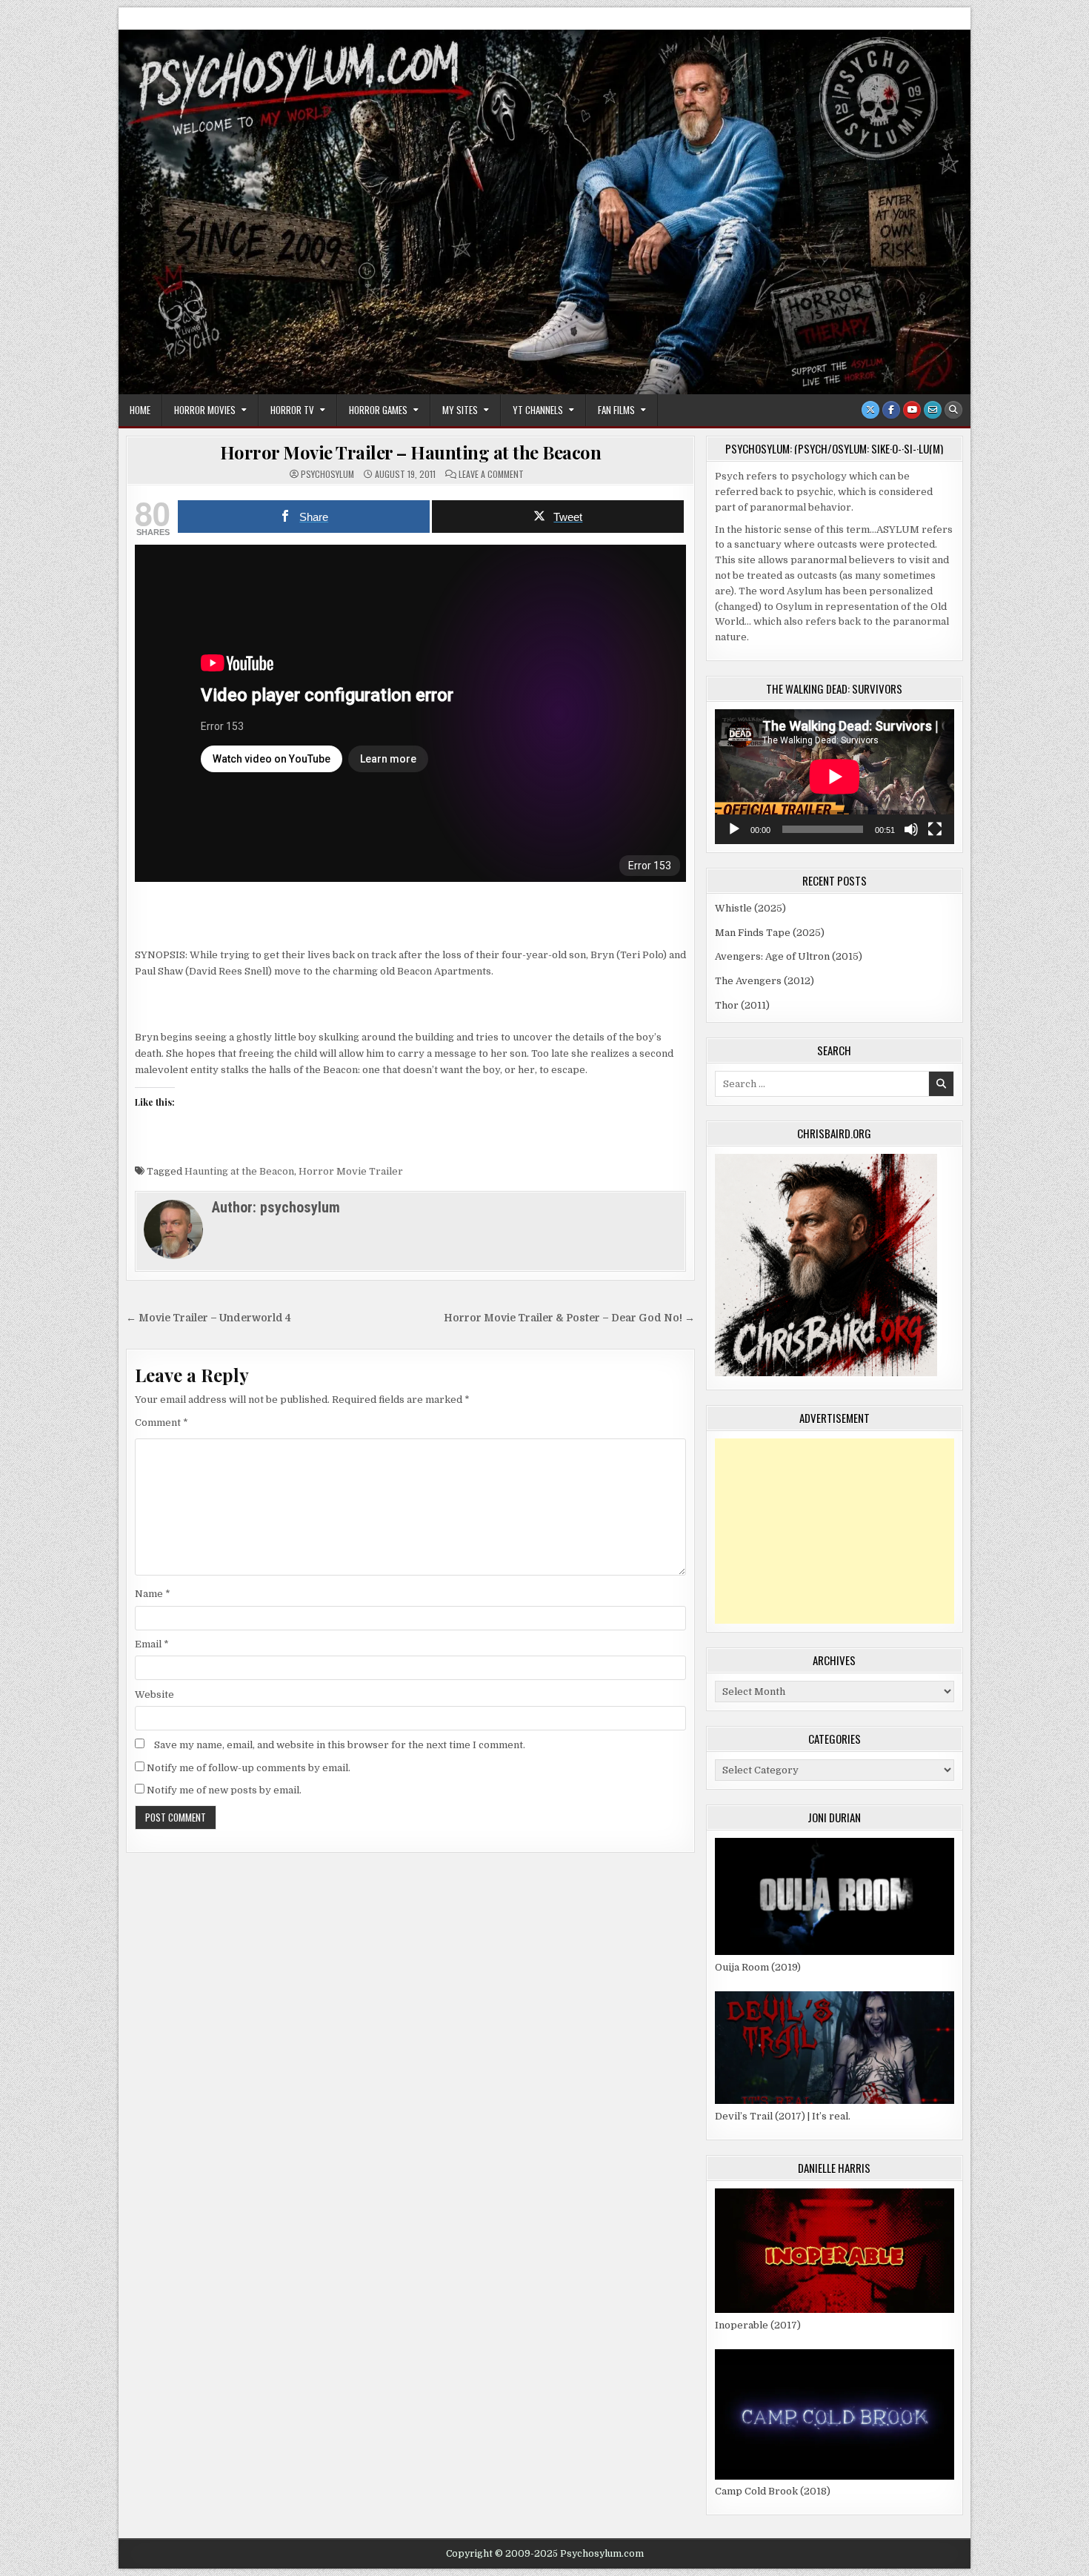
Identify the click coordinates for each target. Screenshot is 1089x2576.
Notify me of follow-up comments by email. (249, 1768)
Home (140, 410)
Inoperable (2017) (758, 2325)
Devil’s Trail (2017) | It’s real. (783, 2116)
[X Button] (870, 410)
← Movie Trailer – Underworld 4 (209, 1318)
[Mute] (911, 829)
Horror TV (292, 410)
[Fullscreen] (935, 829)
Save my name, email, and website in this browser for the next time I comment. (340, 1745)
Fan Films (616, 410)
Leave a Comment (491, 474)
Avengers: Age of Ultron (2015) (789, 956)
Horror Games (378, 410)
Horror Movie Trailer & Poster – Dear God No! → (569, 1318)
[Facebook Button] (891, 410)
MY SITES (460, 410)
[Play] (734, 829)
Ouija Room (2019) (758, 1967)
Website (154, 1694)
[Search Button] (953, 410)
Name (153, 1594)
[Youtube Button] (912, 410)
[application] (835, 777)
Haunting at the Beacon (239, 1171)
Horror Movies (205, 410)
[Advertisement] (835, 1531)
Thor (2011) (742, 1005)
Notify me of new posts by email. (224, 1790)
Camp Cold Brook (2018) (773, 2491)
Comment (161, 1423)
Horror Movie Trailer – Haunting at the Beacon (411, 452)
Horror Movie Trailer (351, 1171)
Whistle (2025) (750, 908)
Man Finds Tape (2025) (770, 933)
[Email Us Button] (933, 410)
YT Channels (538, 410)
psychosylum (327, 474)
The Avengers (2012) (765, 981)
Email (152, 1644)
